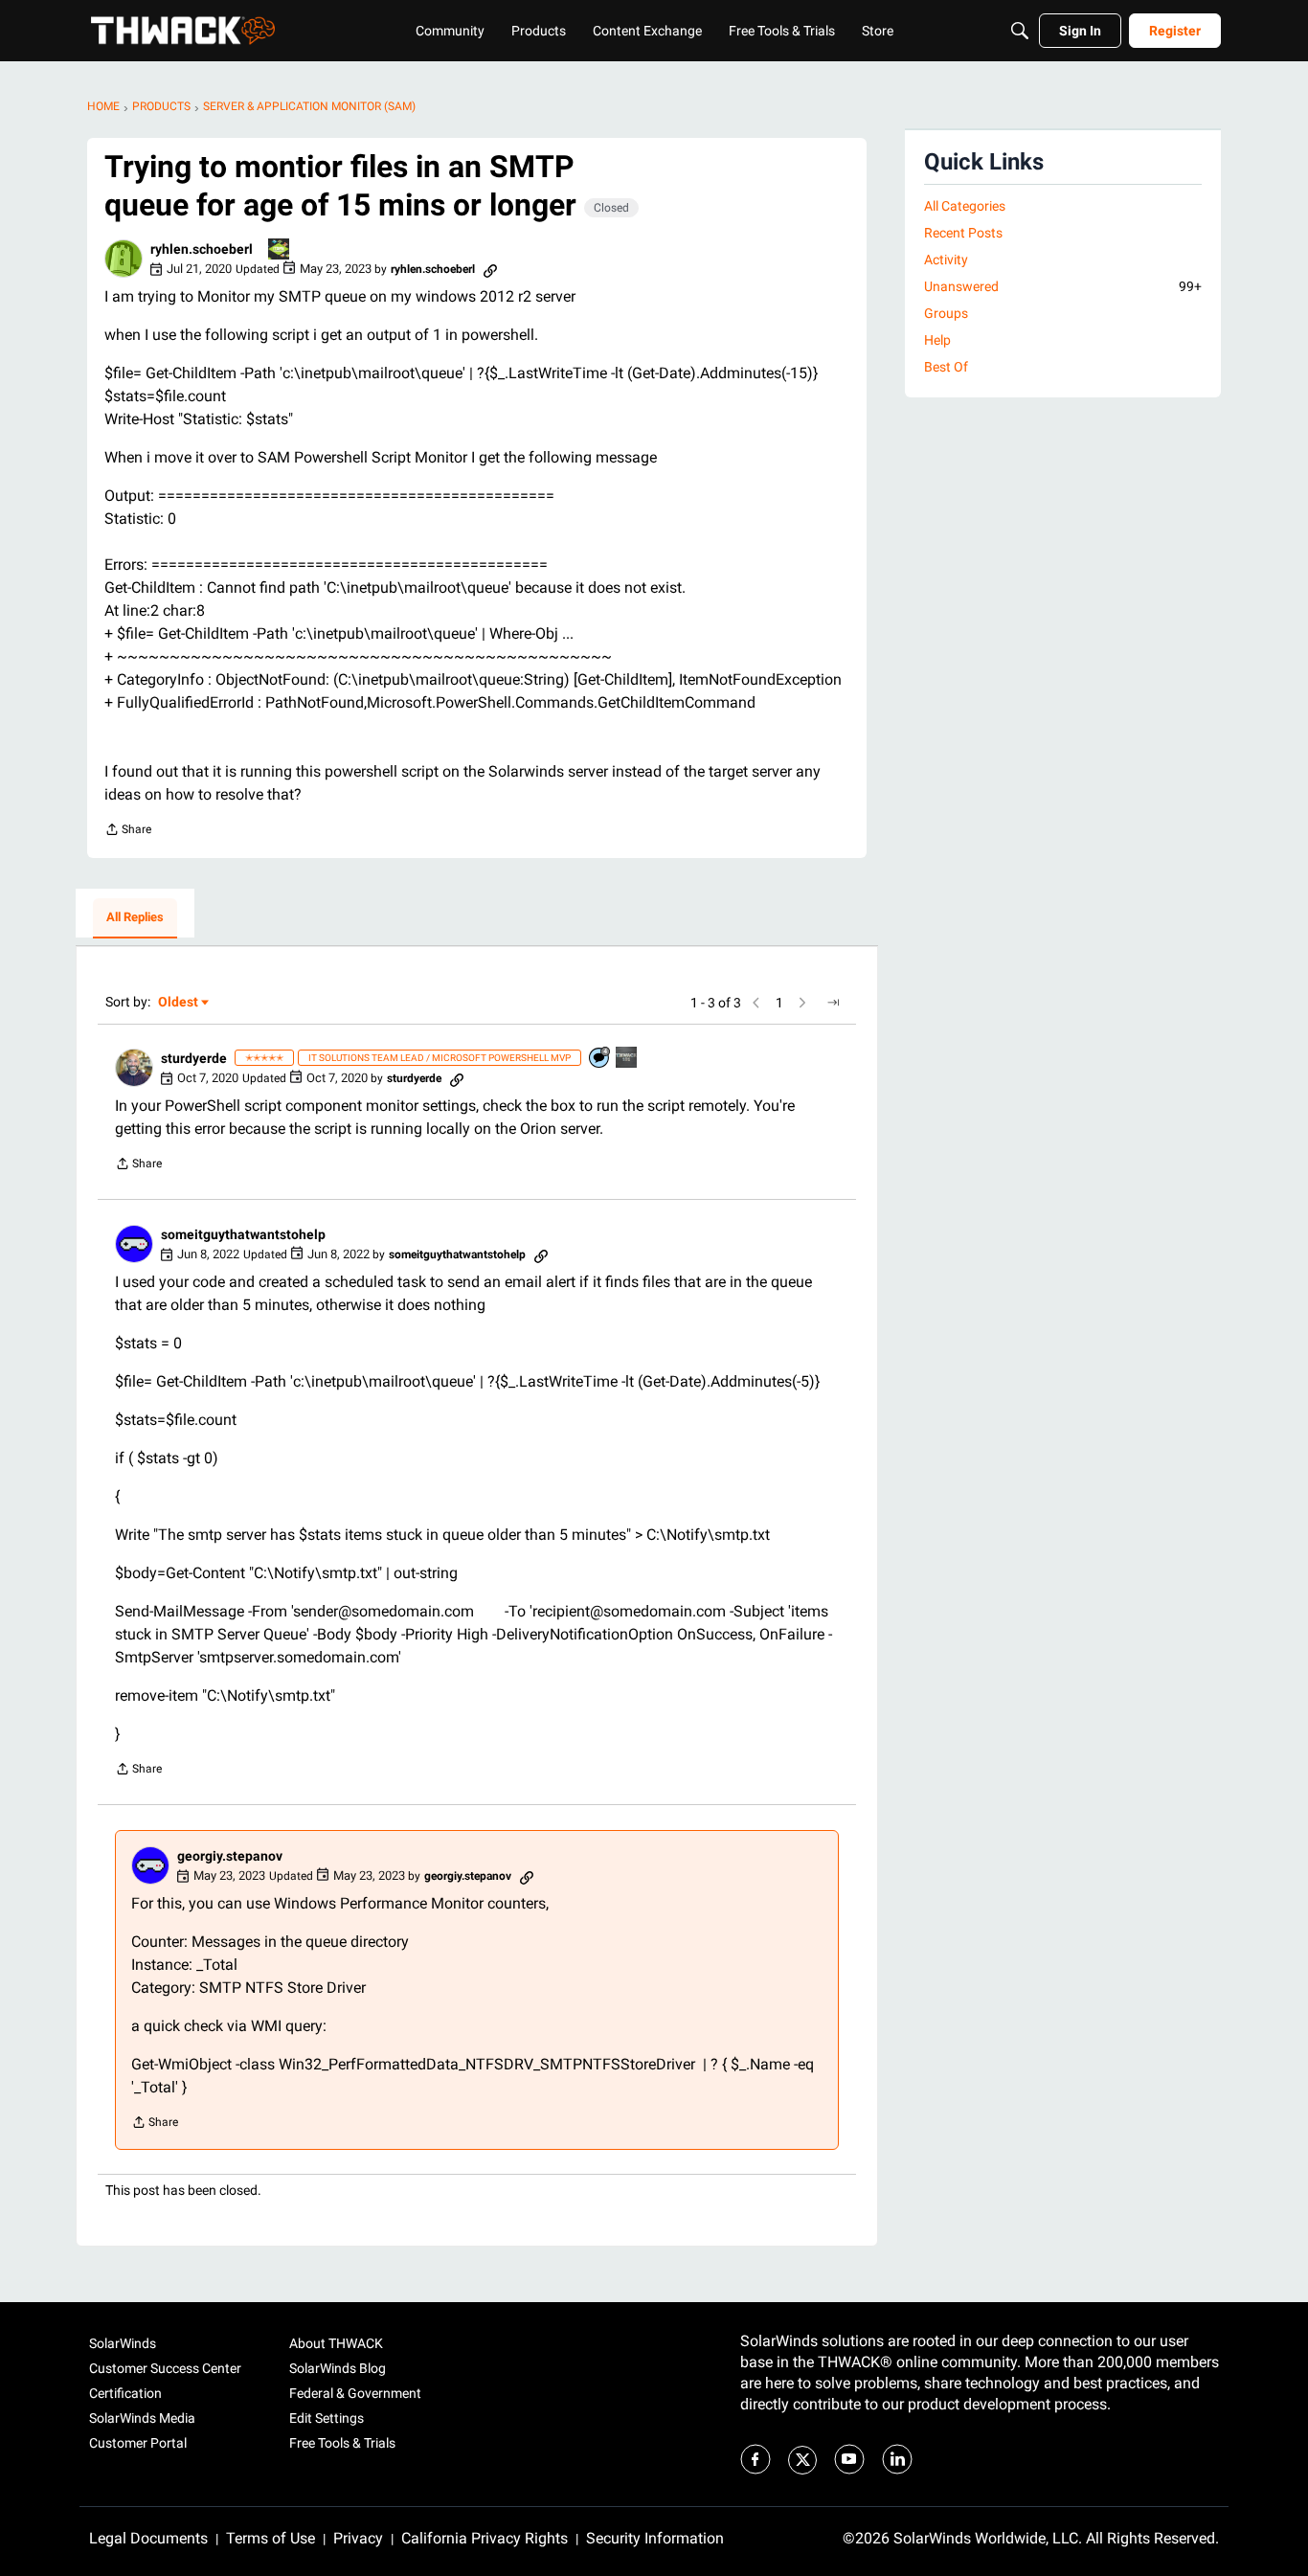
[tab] (135, 918)
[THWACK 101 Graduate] (627, 1059)
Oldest (179, 1003)
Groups (946, 313)
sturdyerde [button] (194, 1058)
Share (128, 832)
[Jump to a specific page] (833, 1003)
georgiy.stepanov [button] (230, 1856)
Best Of (946, 367)
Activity (946, 260)
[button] (124, 259)
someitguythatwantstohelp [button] (243, 1234)
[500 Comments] (600, 1059)
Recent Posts (963, 233)
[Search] (1020, 31)
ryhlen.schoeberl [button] (202, 249)
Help (937, 340)
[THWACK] (183, 31)
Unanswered (1063, 286)
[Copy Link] (490, 269)
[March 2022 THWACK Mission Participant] (280, 250)
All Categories (965, 206)
